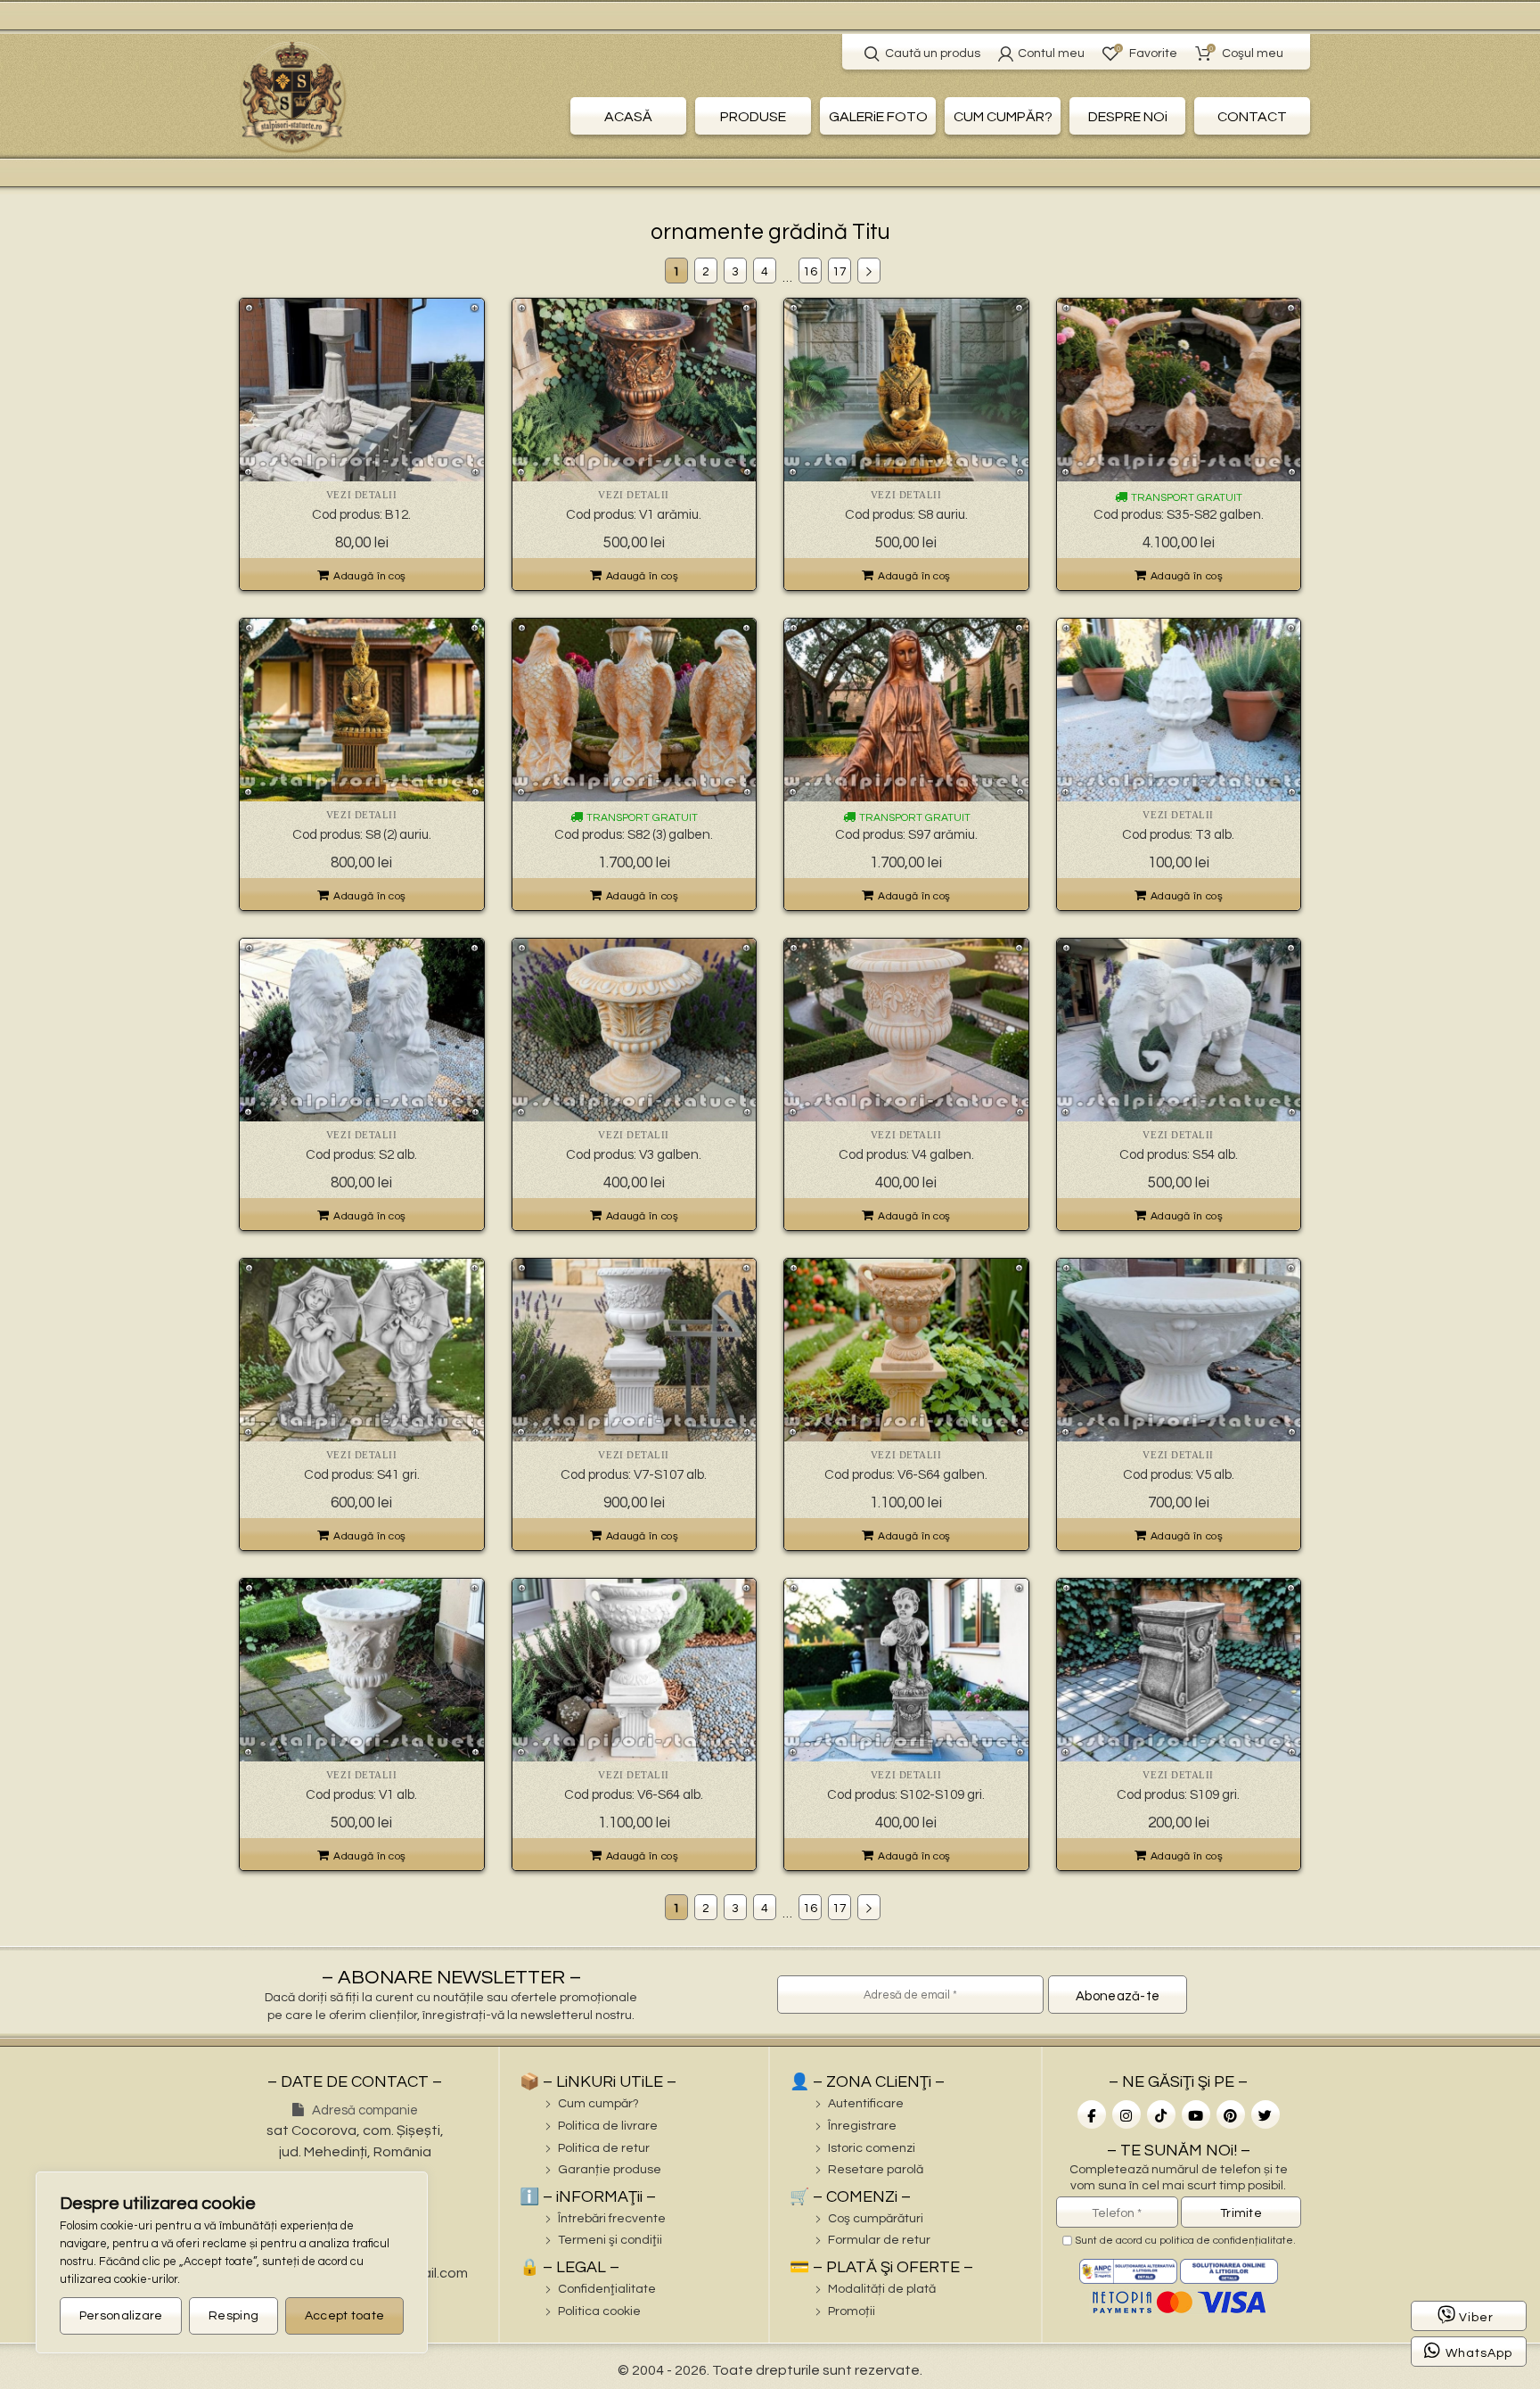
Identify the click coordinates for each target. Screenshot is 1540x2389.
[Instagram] (1126, 2114)
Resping (233, 2316)
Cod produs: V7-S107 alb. (634, 1475)
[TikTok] (1161, 2114)
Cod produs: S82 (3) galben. (634, 835)
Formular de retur (879, 2240)
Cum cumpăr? (598, 2104)
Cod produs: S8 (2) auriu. (362, 835)
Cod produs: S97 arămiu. (906, 835)
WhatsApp (1479, 2353)
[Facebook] (1092, 2114)
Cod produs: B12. (361, 515)
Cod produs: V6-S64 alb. (634, 1795)
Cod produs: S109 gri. (1178, 1795)
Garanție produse (610, 2170)
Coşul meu (1246, 52)
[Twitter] (1266, 2114)
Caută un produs (933, 53)
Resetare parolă (876, 2170)
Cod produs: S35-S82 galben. (1179, 515)
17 (840, 272)
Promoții (852, 2311)
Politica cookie (599, 2311)
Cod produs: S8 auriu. (906, 515)
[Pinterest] (1231, 2114)
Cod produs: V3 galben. (634, 1155)
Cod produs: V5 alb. (1179, 1475)
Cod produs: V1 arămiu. (634, 515)
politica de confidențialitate (1226, 2241)
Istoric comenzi (872, 2148)
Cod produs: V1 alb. (361, 1795)
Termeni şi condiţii (610, 2240)
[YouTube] (1196, 2114)
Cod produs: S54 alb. (1179, 1155)
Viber (1476, 2318)
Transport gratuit (1185, 498)
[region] (232, 2262)
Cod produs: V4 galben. (906, 1155)
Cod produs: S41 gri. (362, 1475)
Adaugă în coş (369, 576)
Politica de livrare (608, 2126)
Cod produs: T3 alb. (1178, 835)
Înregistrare (862, 2126)
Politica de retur (604, 2148)
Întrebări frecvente (612, 2219)
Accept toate (345, 2316)
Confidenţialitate (607, 2289)
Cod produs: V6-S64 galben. (906, 1475)
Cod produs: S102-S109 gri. (906, 1795)
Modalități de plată (882, 2289)
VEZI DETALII (362, 495)
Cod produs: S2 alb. (361, 1155)
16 (810, 272)
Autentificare (866, 2104)
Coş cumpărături (876, 2219)
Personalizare (121, 2316)
